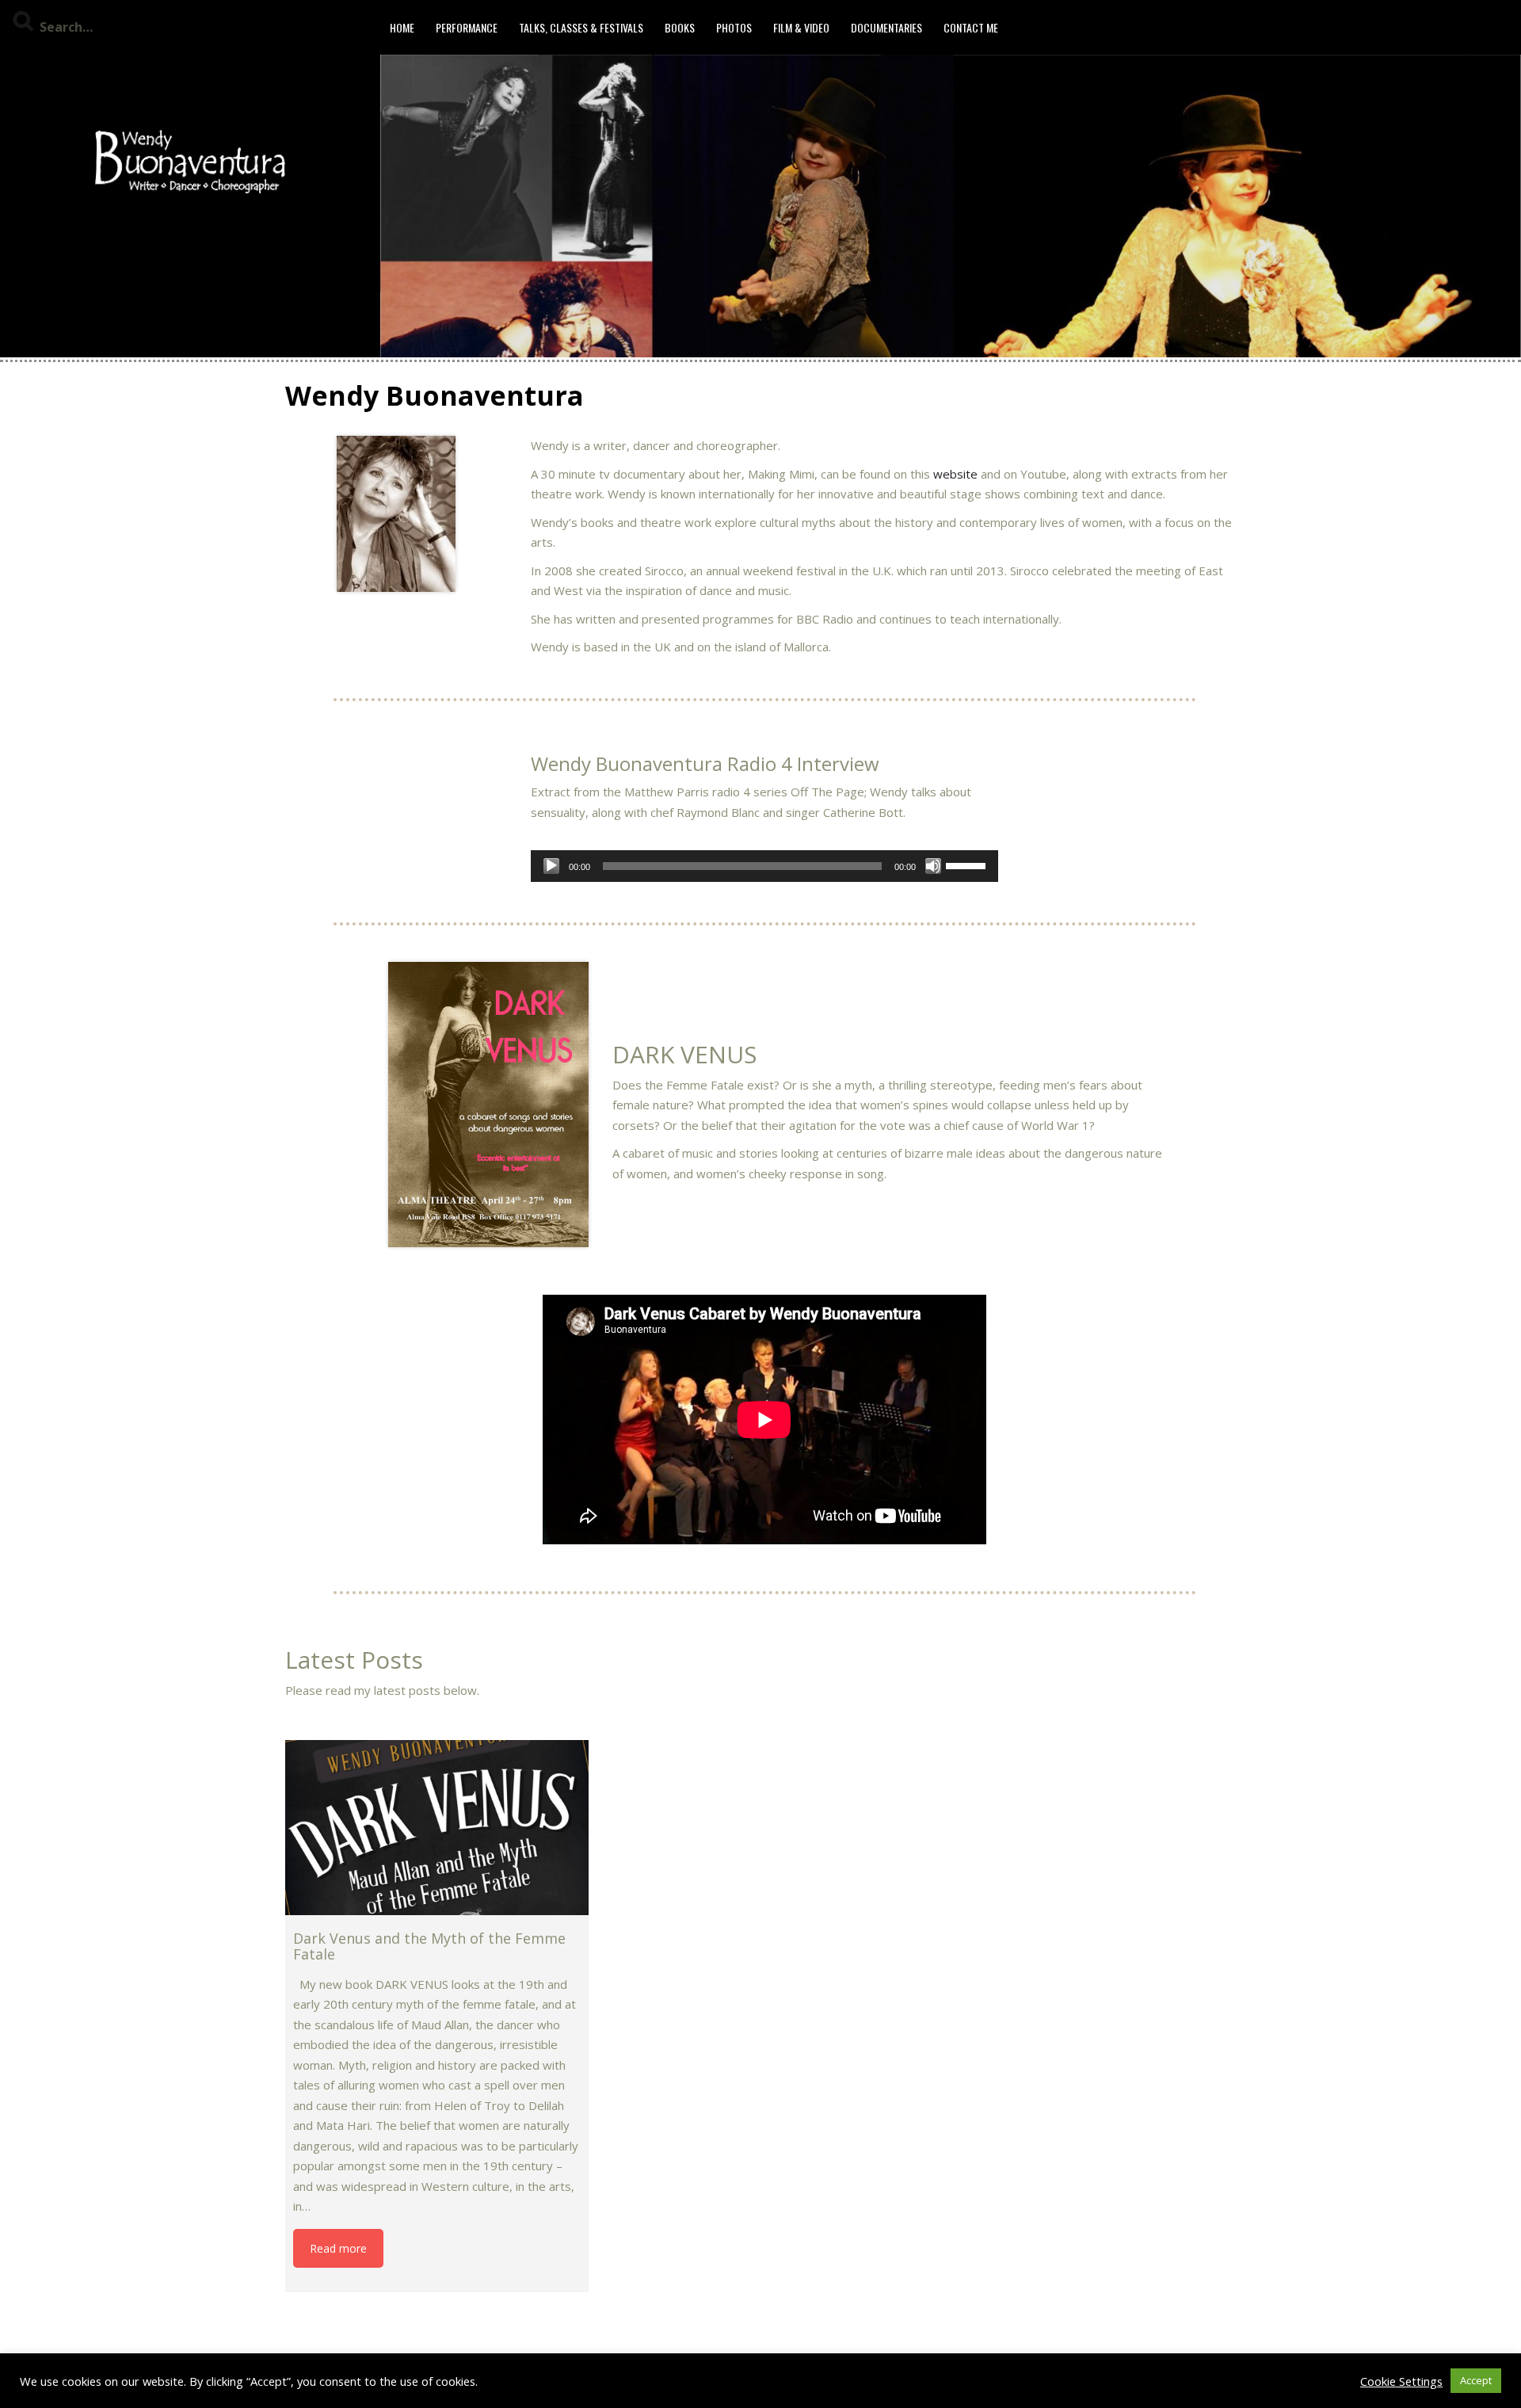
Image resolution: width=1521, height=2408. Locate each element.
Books (680, 27)
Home (402, 27)
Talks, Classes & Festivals (581, 27)
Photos (734, 27)
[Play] (551, 866)
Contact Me (971, 27)
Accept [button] (1476, 2380)
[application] (764, 866)
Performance (467, 27)
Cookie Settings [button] (1401, 2381)
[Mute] (933, 866)
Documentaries (886, 27)
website (955, 474)
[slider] (968, 864)
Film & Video (801, 27)
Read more (338, 2248)
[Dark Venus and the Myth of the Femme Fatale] (437, 1828)
